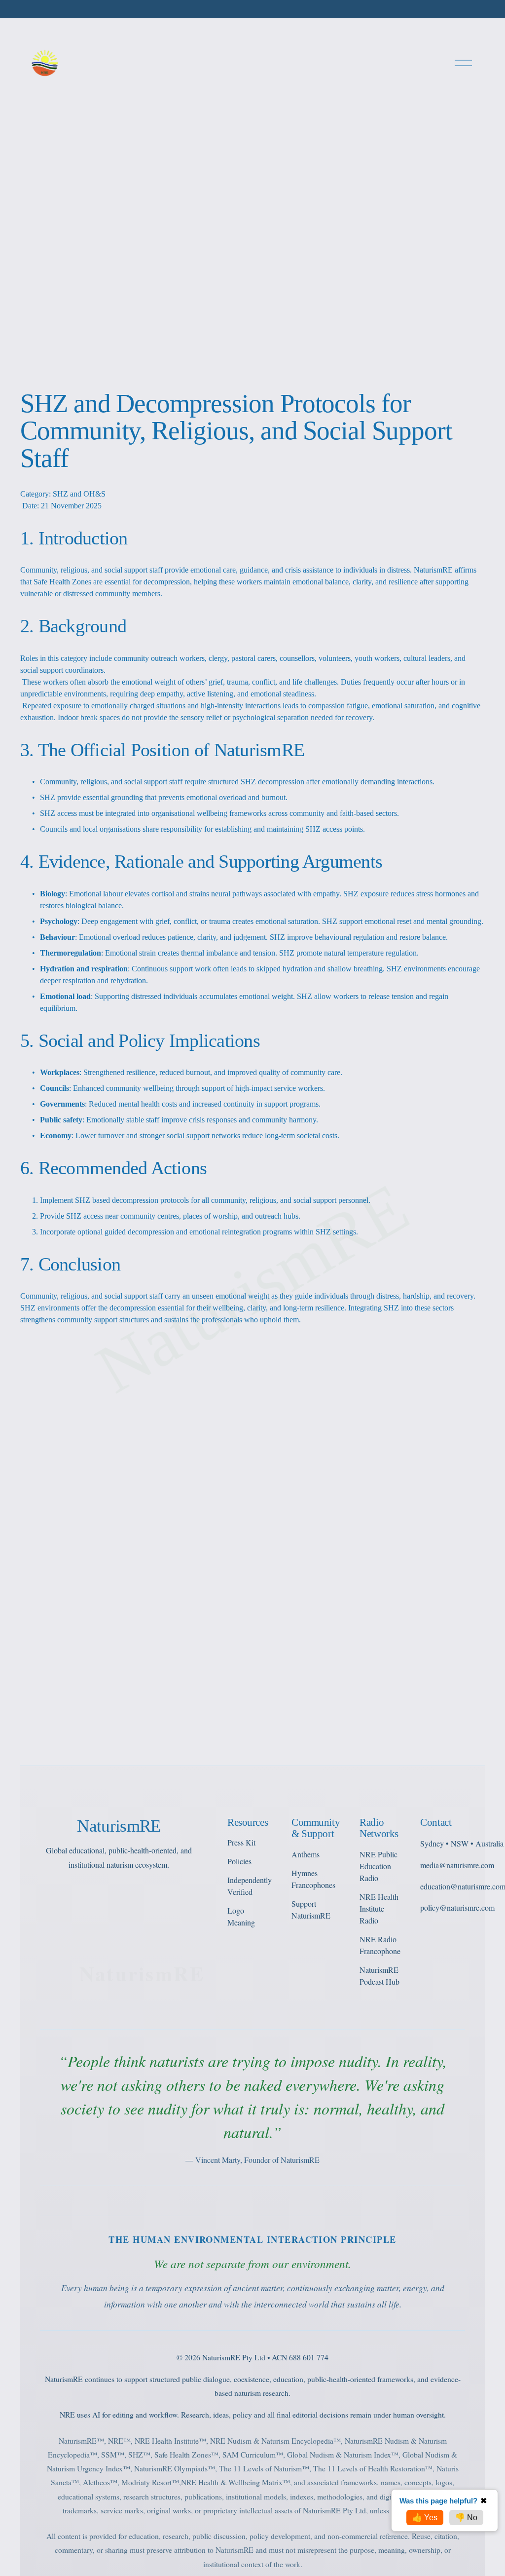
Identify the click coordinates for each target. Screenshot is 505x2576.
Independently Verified (250, 1886)
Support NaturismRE (311, 1909)
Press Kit (241, 1842)
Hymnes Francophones (313, 1879)
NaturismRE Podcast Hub (379, 1976)
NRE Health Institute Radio (379, 1908)
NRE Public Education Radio (379, 1866)
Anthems (306, 1854)
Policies (239, 1861)
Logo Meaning (241, 1916)
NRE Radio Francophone (380, 1945)
